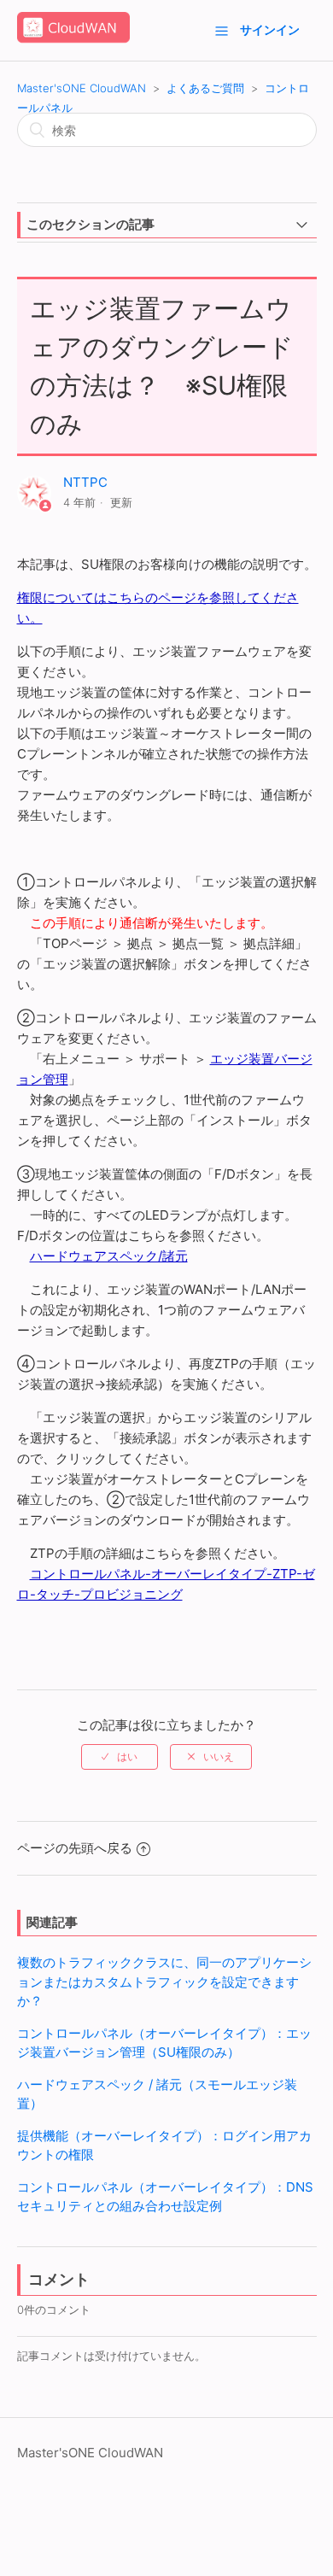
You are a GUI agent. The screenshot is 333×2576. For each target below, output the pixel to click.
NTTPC (85, 482)
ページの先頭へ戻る (75, 1848)
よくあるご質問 (205, 88)
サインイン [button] (270, 29)
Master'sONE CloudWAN (82, 88)
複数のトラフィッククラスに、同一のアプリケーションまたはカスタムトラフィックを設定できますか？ (164, 1982)
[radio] (120, 1757)
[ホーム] (73, 39)
